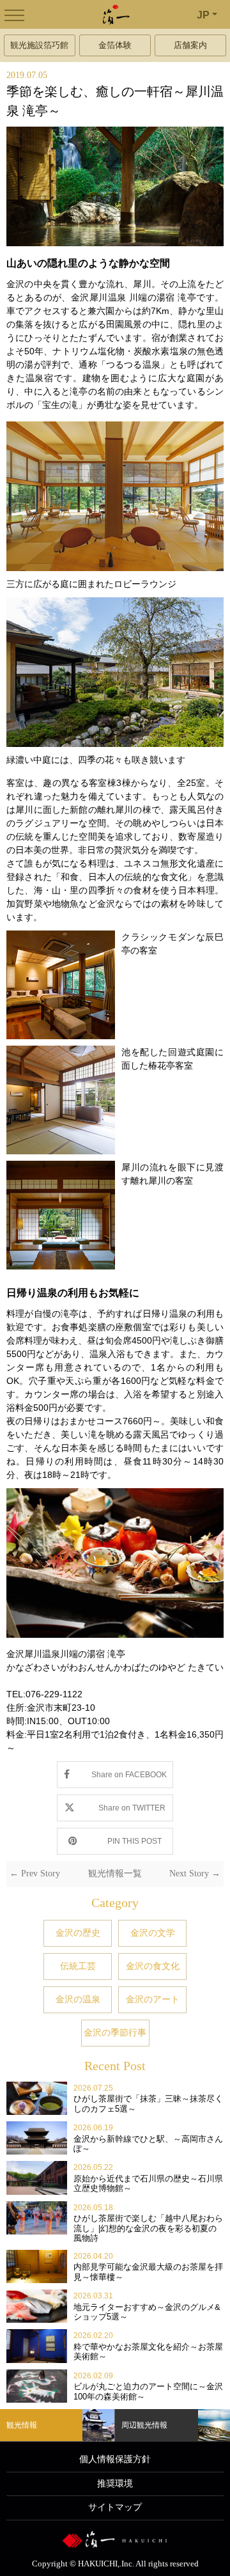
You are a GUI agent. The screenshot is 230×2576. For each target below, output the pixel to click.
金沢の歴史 (78, 1933)
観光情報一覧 (115, 1873)
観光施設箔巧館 (39, 45)
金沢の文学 (153, 1933)
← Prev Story (35, 1873)
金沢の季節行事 (115, 2032)
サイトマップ (115, 2507)
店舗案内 (190, 45)
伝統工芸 (78, 1966)
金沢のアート (153, 1999)
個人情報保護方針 (115, 2459)
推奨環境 (115, 2484)
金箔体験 (115, 45)
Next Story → (195, 1873)
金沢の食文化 (153, 1966)
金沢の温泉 (78, 1999)
